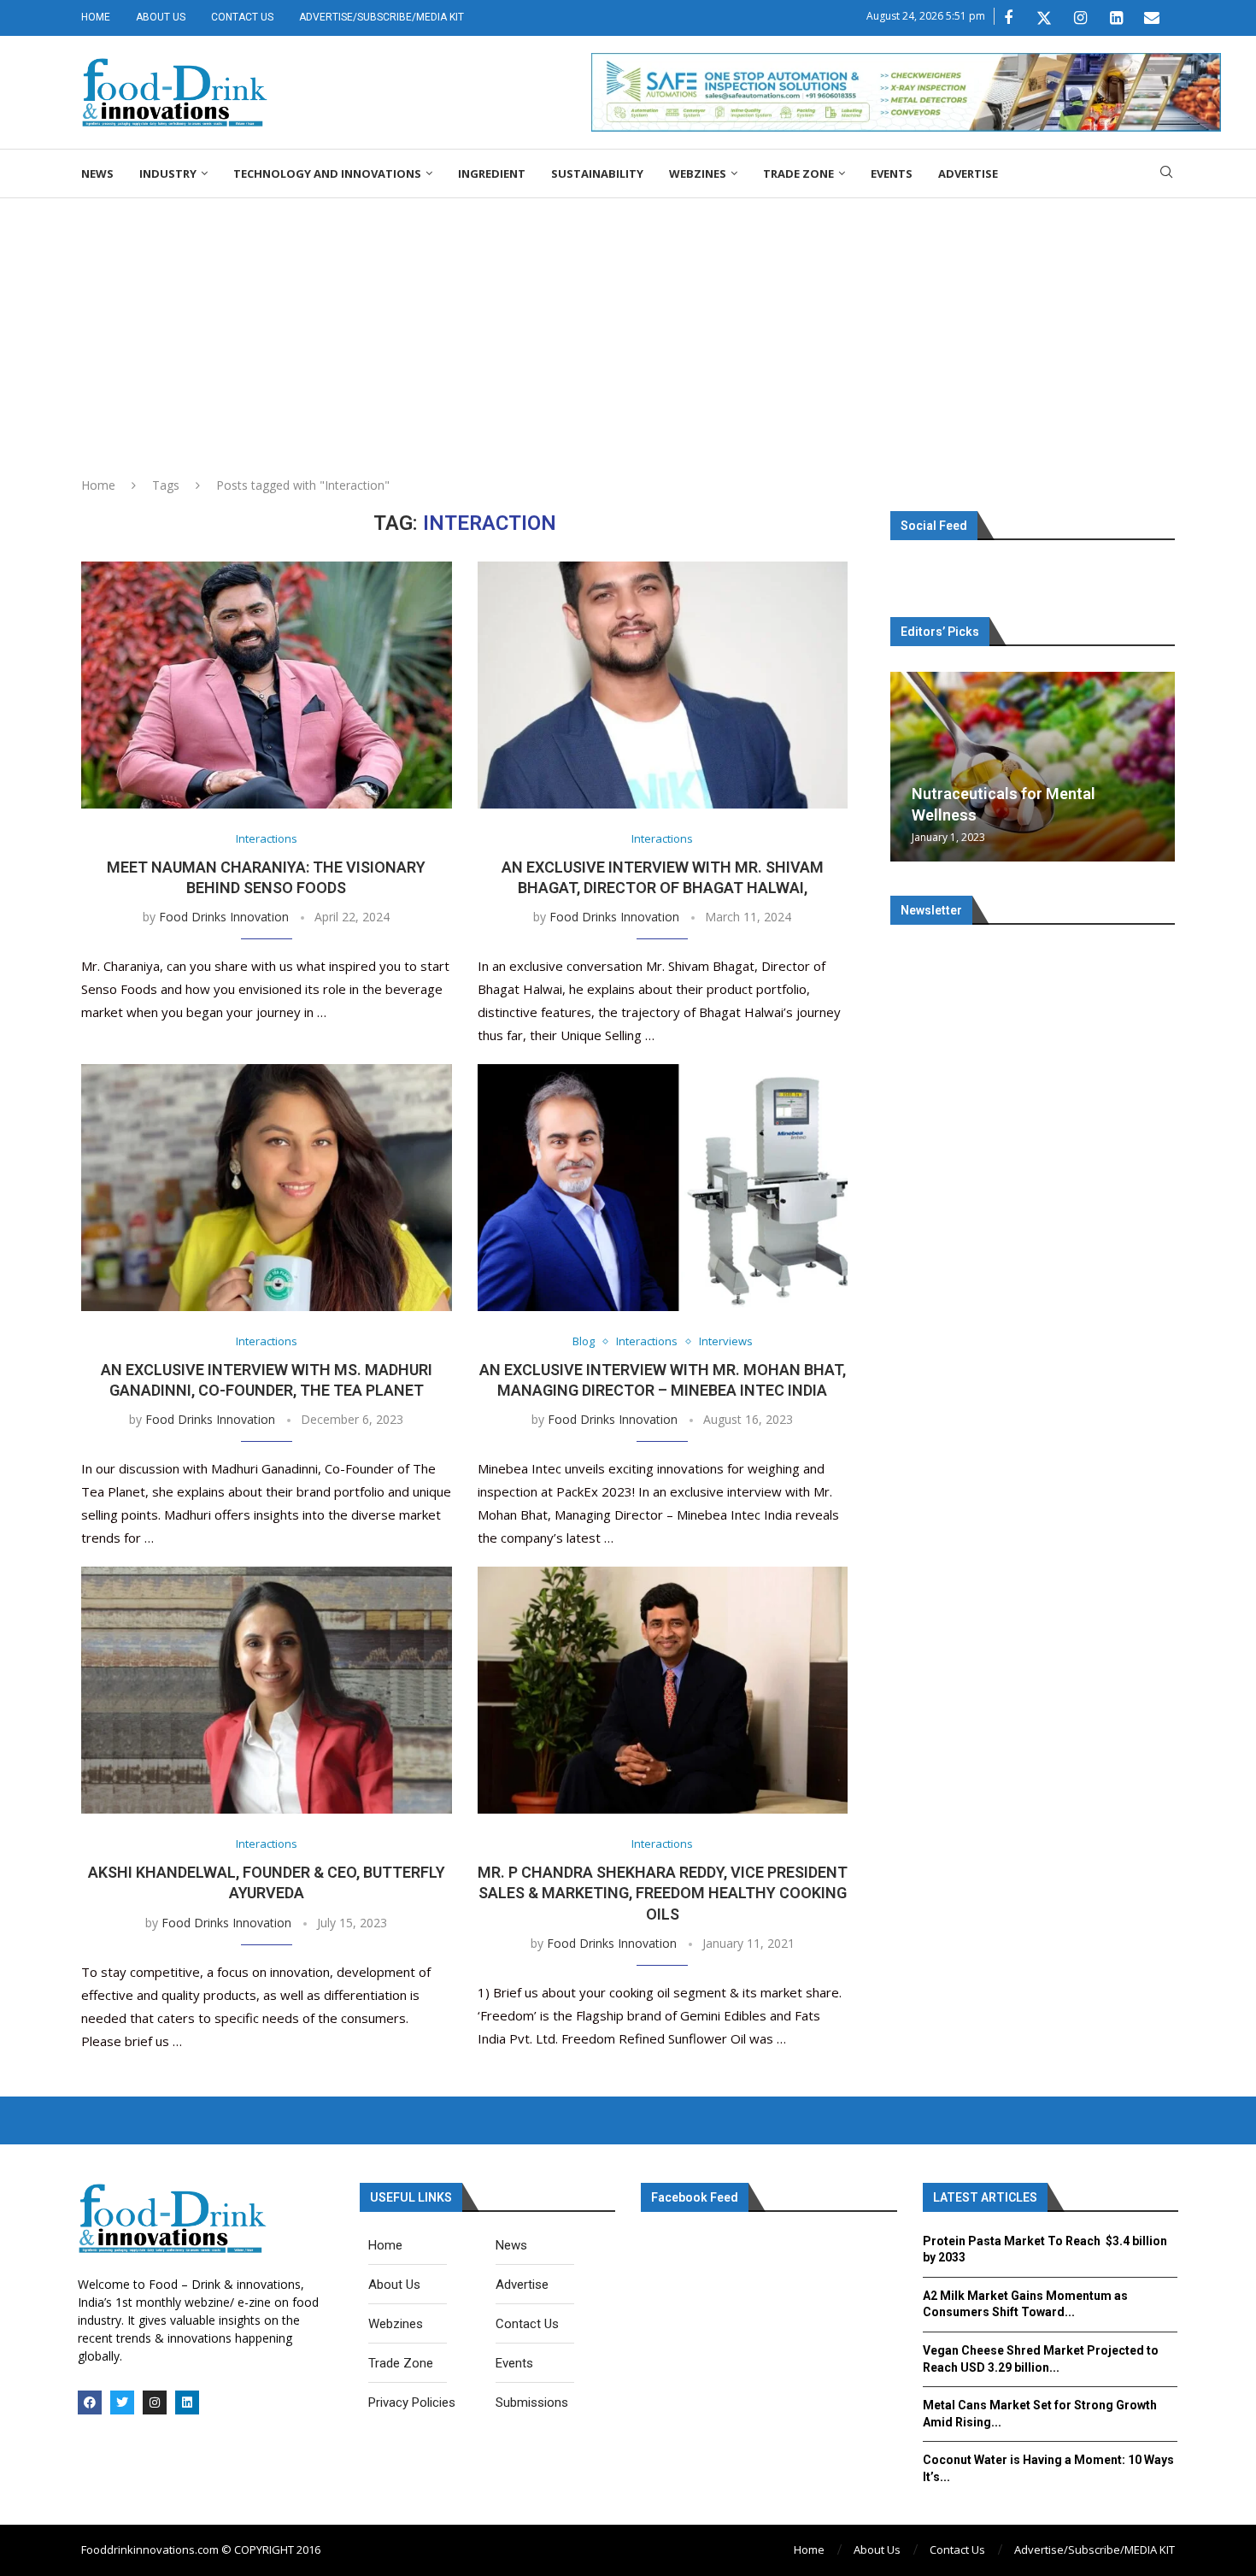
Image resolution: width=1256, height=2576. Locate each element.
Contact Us (242, 17)
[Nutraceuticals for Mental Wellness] (1033, 767)
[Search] (1166, 174)
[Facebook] (1008, 18)
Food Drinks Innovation (224, 917)
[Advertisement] (628, 326)
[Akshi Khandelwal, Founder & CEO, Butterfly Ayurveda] (267, 1690)
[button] (906, 766)
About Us (161, 17)
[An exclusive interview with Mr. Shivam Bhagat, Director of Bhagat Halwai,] (663, 685)
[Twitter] (1044, 18)
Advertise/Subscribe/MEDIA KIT (381, 17)
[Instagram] (1080, 18)
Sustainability (597, 173)
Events (892, 173)
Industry (168, 173)
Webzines (698, 173)
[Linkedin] (1116, 18)
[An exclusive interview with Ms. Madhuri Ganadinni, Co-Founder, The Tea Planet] (267, 1188)
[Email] (1152, 18)
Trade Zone (798, 173)
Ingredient (492, 173)
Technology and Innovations (327, 173)
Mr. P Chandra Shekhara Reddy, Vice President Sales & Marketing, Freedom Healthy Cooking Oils (663, 1893)
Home (96, 17)
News (97, 173)
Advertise (968, 173)
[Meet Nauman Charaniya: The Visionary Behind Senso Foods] (267, 685)
